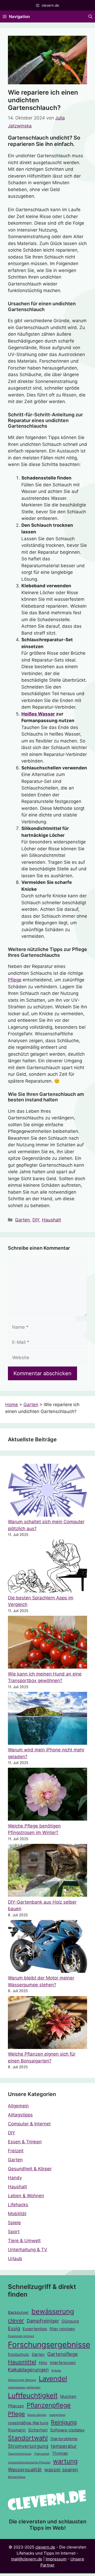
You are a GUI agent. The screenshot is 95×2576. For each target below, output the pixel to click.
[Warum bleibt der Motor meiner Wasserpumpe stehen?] (47, 1947)
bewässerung (53, 2311)
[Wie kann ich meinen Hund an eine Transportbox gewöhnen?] (47, 1643)
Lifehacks (18, 2205)
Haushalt (51, 1220)
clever (16, 2320)
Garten (22, 1220)
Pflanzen (16, 2406)
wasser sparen (61, 2469)
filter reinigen (62, 2329)
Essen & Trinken (25, 2142)
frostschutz (18, 2355)
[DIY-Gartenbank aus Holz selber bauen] (47, 1871)
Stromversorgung (28, 2446)
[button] (90, 17)
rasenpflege (57, 2415)
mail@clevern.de (27, 2559)
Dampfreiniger (43, 2321)
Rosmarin (17, 2430)
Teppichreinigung (20, 2454)
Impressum (56, 2559)
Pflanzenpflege (49, 2405)
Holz (43, 2363)
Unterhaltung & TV (28, 2250)
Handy (15, 2178)
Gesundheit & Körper (30, 2169)
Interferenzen (63, 2363)
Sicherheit (38, 2430)
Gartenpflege (63, 2354)
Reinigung (64, 2422)
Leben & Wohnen (26, 2196)
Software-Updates (67, 2430)
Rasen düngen (37, 2415)
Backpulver (18, 2312)
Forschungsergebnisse (49, 2345)
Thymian (60, 2453)
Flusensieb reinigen (21, 2336)
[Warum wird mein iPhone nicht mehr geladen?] (47, 1719)
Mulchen (68, 2397)
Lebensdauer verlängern (24, 2387)
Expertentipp (35, 2329)
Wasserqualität (25, 2469)
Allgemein (18, 2106)
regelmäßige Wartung (28, 2423)
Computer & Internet (29, 2124)
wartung (65, 2461)
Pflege (15, 980)
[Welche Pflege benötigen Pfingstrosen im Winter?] (47, 1795)
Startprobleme (64, 2439)
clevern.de (45, 2547)
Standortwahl (28, 2438)
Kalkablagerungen (28, 2370)
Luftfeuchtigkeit (33, 2395)
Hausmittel (22, 2362)
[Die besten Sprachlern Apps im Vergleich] (47, 1567)
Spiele (14, 2223)
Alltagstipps (20, 2115)
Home (12, 1405)
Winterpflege (17, 2477)
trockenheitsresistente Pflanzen (29, 2462)
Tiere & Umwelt (24, 2241)
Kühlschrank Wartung (22, 2380)
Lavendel (53, 2378)
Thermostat (42, 2454)
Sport (14, 2232)
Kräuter (56, 2370)
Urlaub (15, 2259)
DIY (36, 1220)
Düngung (70, 2321)
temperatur (64, 2446)
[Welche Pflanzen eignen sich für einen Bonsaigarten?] (47, 2024)
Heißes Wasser (38, 714)
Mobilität (17, 2214)
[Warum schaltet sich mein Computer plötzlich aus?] (47, 1491)
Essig (14, 2328)
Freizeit (16, 2151)
